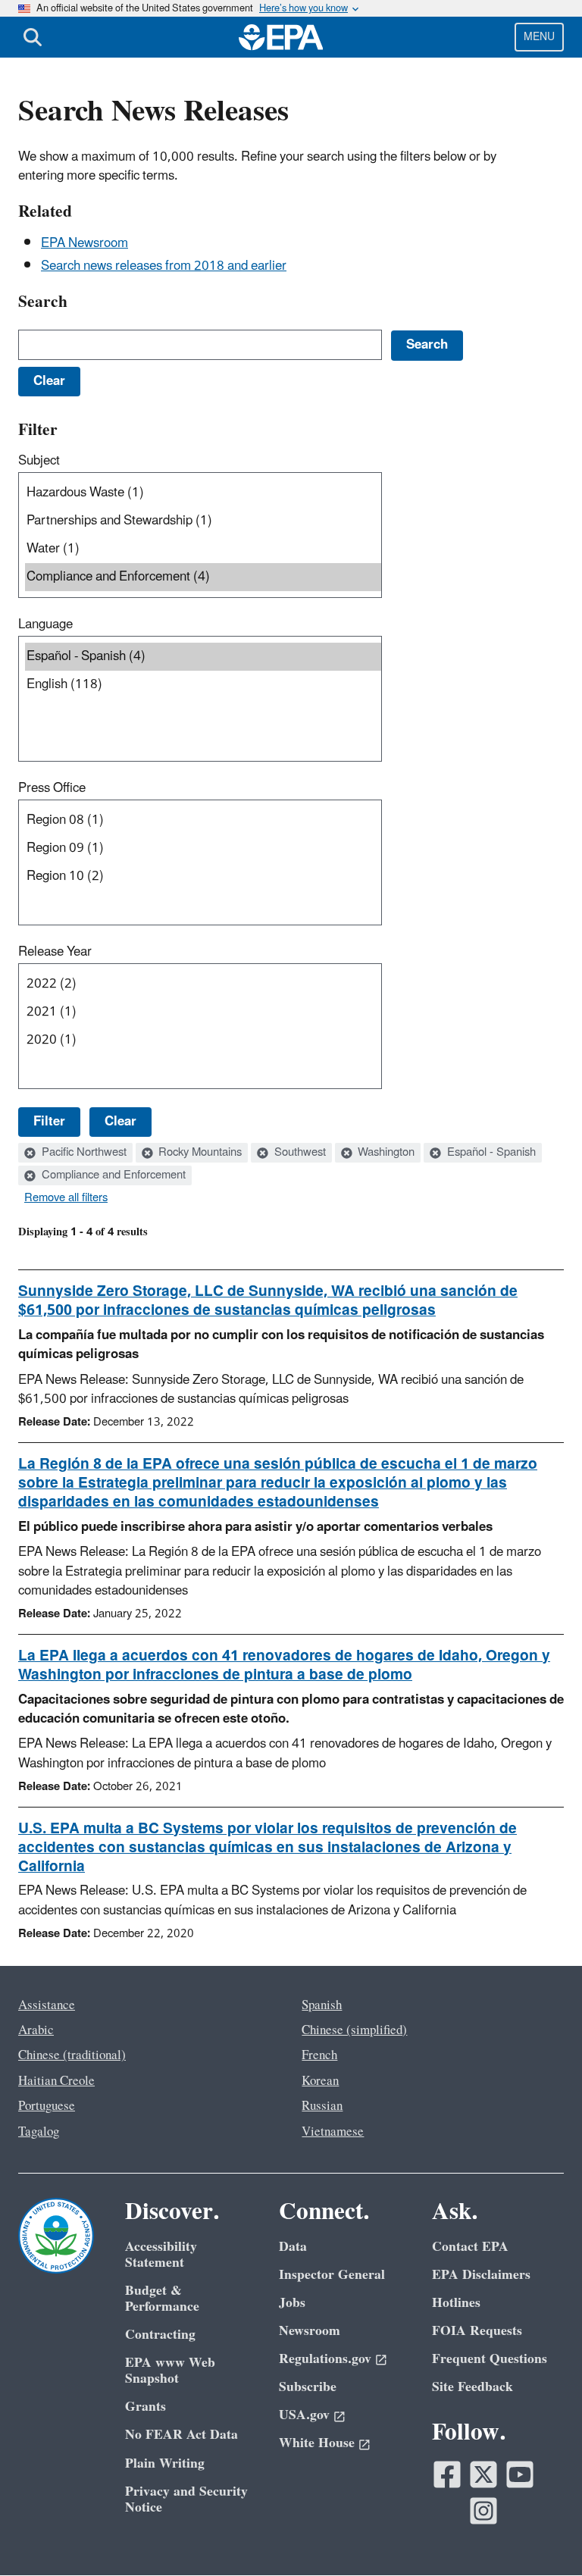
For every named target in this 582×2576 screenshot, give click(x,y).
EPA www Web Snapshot (170, 2371)
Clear (120, 1122)
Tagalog (39, 2132)
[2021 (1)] (203, 1012)
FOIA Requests (477, 2331)
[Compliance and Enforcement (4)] (203, 577)
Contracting (160, 2335)
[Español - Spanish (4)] (203, 657)
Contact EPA (470, 2247)
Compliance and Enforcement (112, 1175)
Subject (39, 461)
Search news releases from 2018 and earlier (164, 266)
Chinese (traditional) (72, 2055)
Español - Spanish (490, 1153)
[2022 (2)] (203, 984)
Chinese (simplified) (354, 2030)
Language (45, 624)
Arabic (36, 2030)
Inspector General (332, 2275)
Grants (145, 2407)
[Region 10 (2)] (203, 876)
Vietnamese (333, 2132)
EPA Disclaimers (481, 2275)
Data (293, 2247)
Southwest (299, 1153)
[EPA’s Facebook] (447, 2474)
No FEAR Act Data (181, 2435)
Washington (385, 1153)
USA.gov (304, 2415)
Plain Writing (165, 2463)
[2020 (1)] (203, 1040)
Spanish (322, 2005)
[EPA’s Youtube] (520, 2474)
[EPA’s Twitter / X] (483, 2474)
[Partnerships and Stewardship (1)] (203, 521)
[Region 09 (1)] (203, 848)
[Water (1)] (203, 549)
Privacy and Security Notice (186, 2499)
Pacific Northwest (83, 1153)
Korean (320, 2081)
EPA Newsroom (84, 243)
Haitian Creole (56, 2081)
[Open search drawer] (33, 37)
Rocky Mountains (199, 1153)
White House (317, 2443)
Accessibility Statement (161, 2255)
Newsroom (310, 2331)
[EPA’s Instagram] (483, 2511)
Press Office (52, 788)
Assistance (47, 2005)
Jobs (292, 2303)
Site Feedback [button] (472, 2387)
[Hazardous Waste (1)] (203, 493)
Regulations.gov (325, 2359)
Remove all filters (66, 1198)
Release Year (55, 952)
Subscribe (308, 2387)
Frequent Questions (490, 2359)
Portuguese (47, 2106)
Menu (539, 37)
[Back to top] (540, 2534)
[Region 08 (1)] (203, 820)
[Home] (281, 37)
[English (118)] (203, 685)
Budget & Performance (162, 2299)
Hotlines (456, 2303)
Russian (322, 2106)
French (319, 2055)
